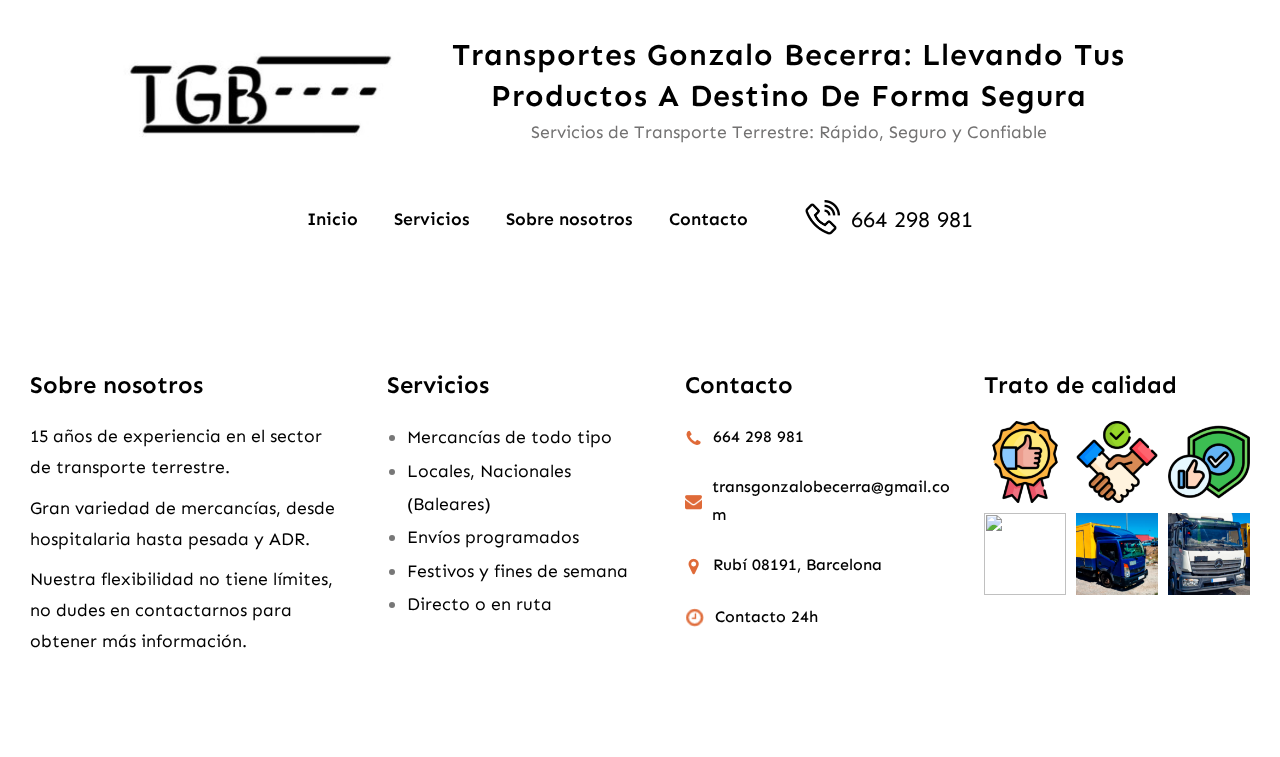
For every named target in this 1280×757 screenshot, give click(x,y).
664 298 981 (912, 219)
